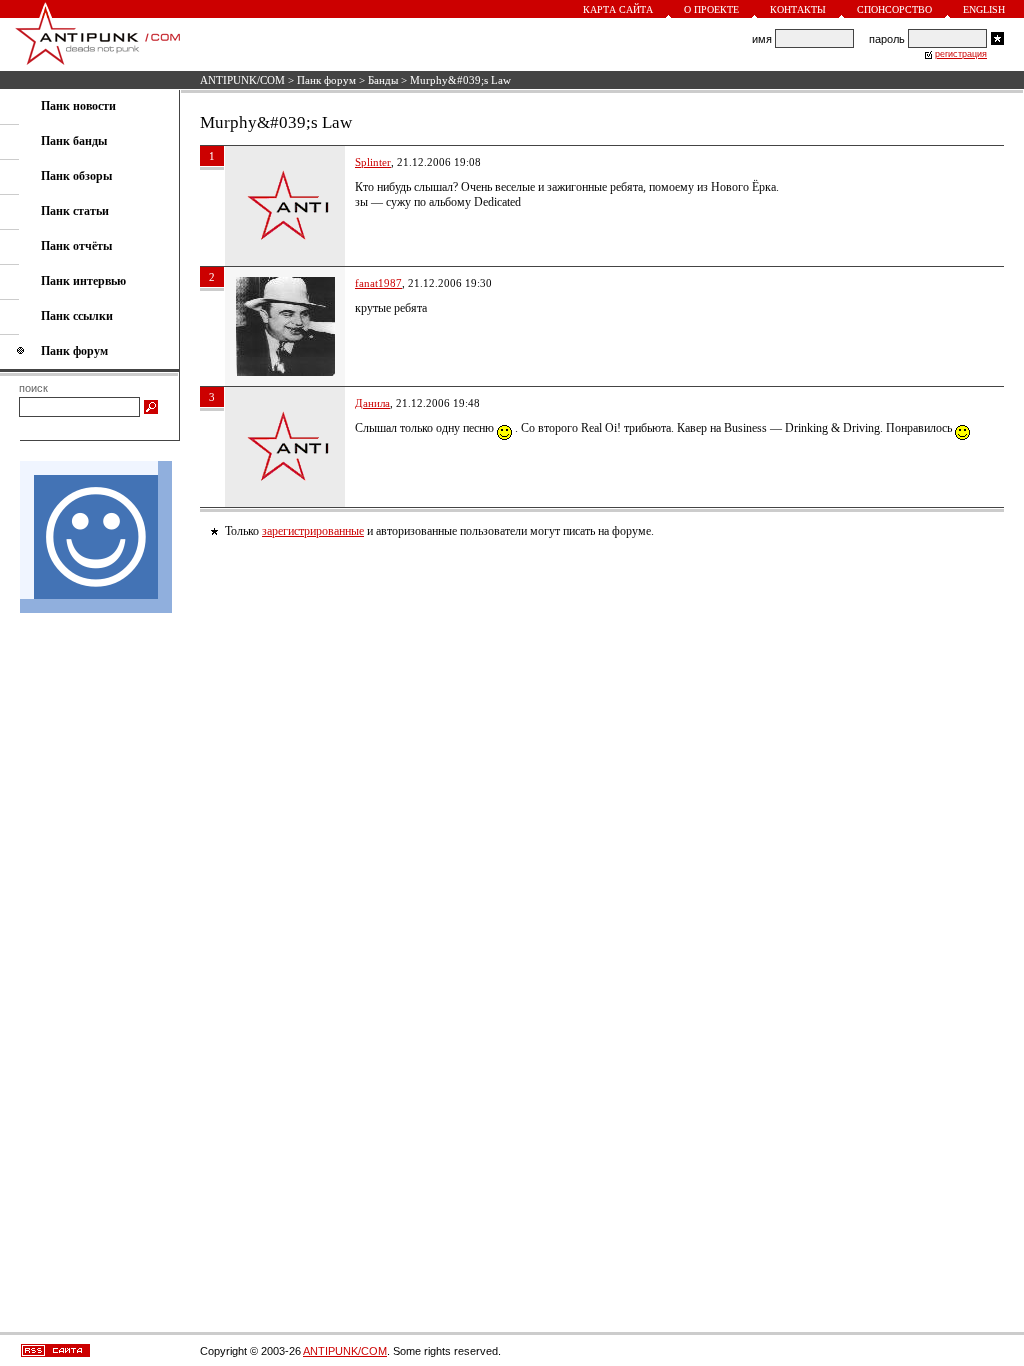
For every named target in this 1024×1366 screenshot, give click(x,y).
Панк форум (326, 80)
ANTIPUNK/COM (242, 80)
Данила (372, 403)
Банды (383, 80)
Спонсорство (894, 9)
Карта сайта (618, 9)
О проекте (711, 9)
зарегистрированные (313, 531)
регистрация (961, 54)
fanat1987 (378, 283)
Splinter (373, 162)
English (984, 9)
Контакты (798, 9)
